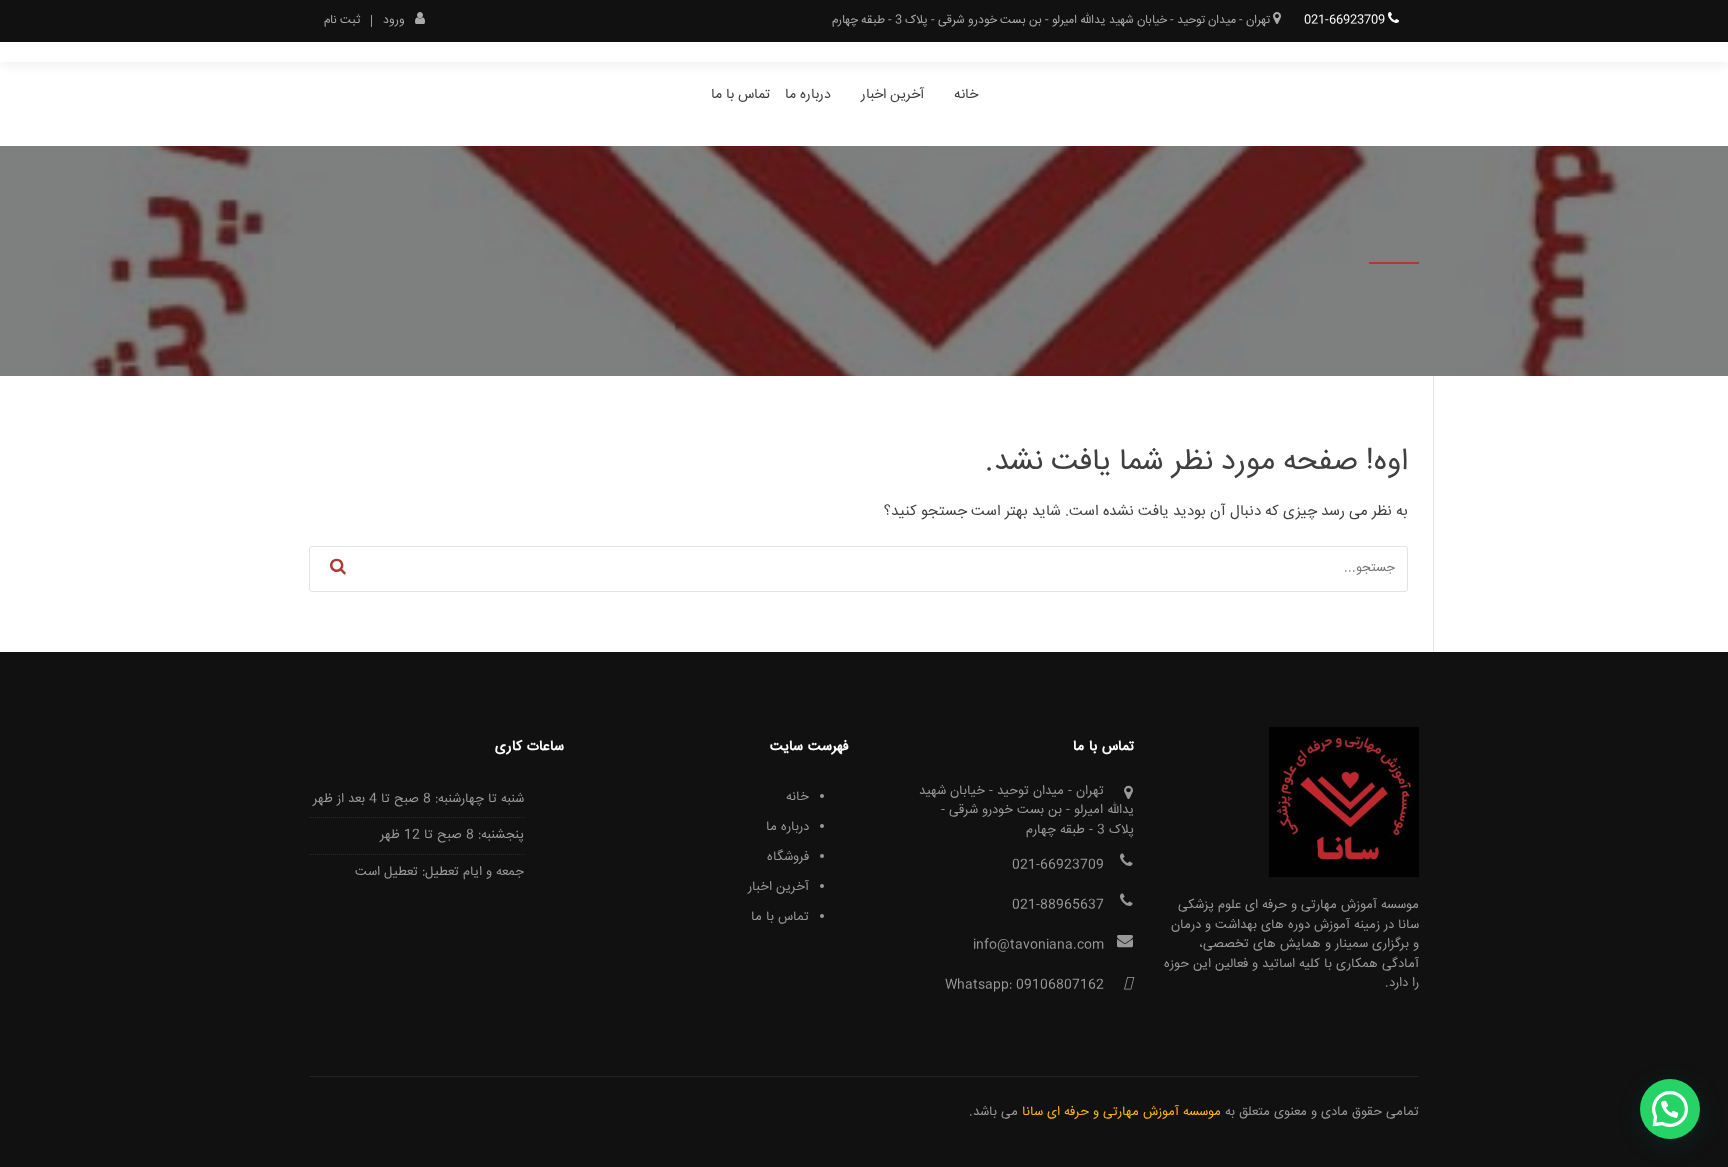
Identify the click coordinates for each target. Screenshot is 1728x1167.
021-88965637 (1058, 905)
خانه (966, 95)
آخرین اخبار (892, 95)
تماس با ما (740, 95)
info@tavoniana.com (1038, 945)
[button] (1670, 1109)
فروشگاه (788, 857)
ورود (394, 19)
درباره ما (808, 95)
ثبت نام (342, 21)
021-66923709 (1346, 20)
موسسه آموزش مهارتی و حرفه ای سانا (1121, 1112)
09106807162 (1060, 985)
